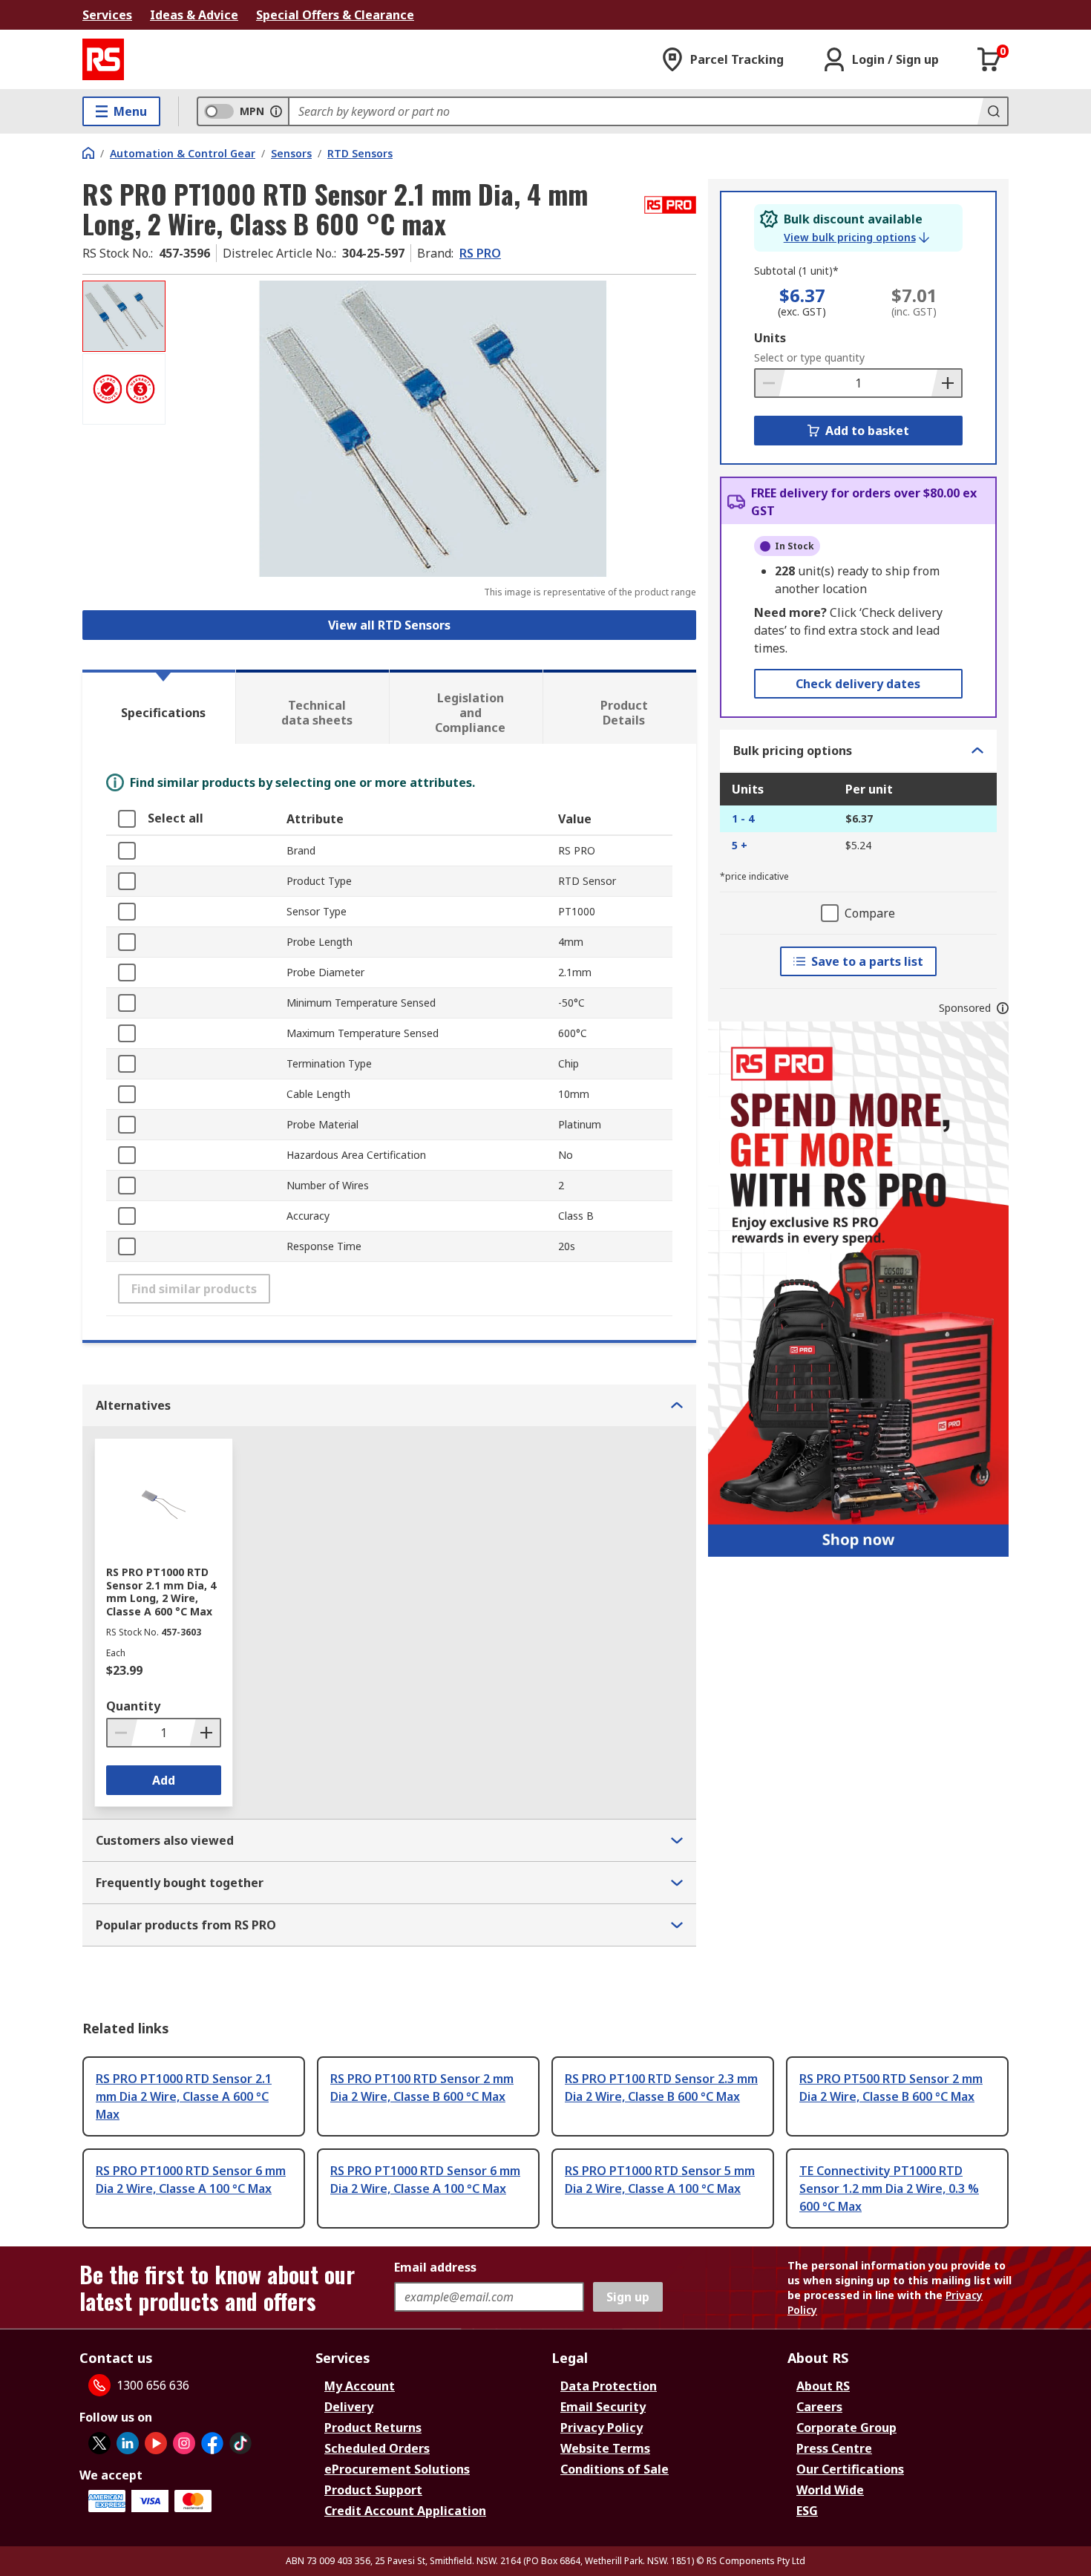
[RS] (103, 59)
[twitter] (99, 2443)
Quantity (133, 1706)
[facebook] (212, 2443)
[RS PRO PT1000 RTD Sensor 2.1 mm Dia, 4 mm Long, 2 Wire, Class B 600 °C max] (433, 429)
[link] (856, 238)
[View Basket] (989, 59)
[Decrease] (770, 383)
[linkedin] (128, 2443)
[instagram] (184, 2443)
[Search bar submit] (992, 111)
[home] (88, 153)
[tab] (159, 707)
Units (770, 338)
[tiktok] (240, 2443)
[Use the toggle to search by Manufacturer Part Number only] (276, 111)
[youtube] (156, 2443)
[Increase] (946, 383)
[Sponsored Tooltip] (1003, 1008)
